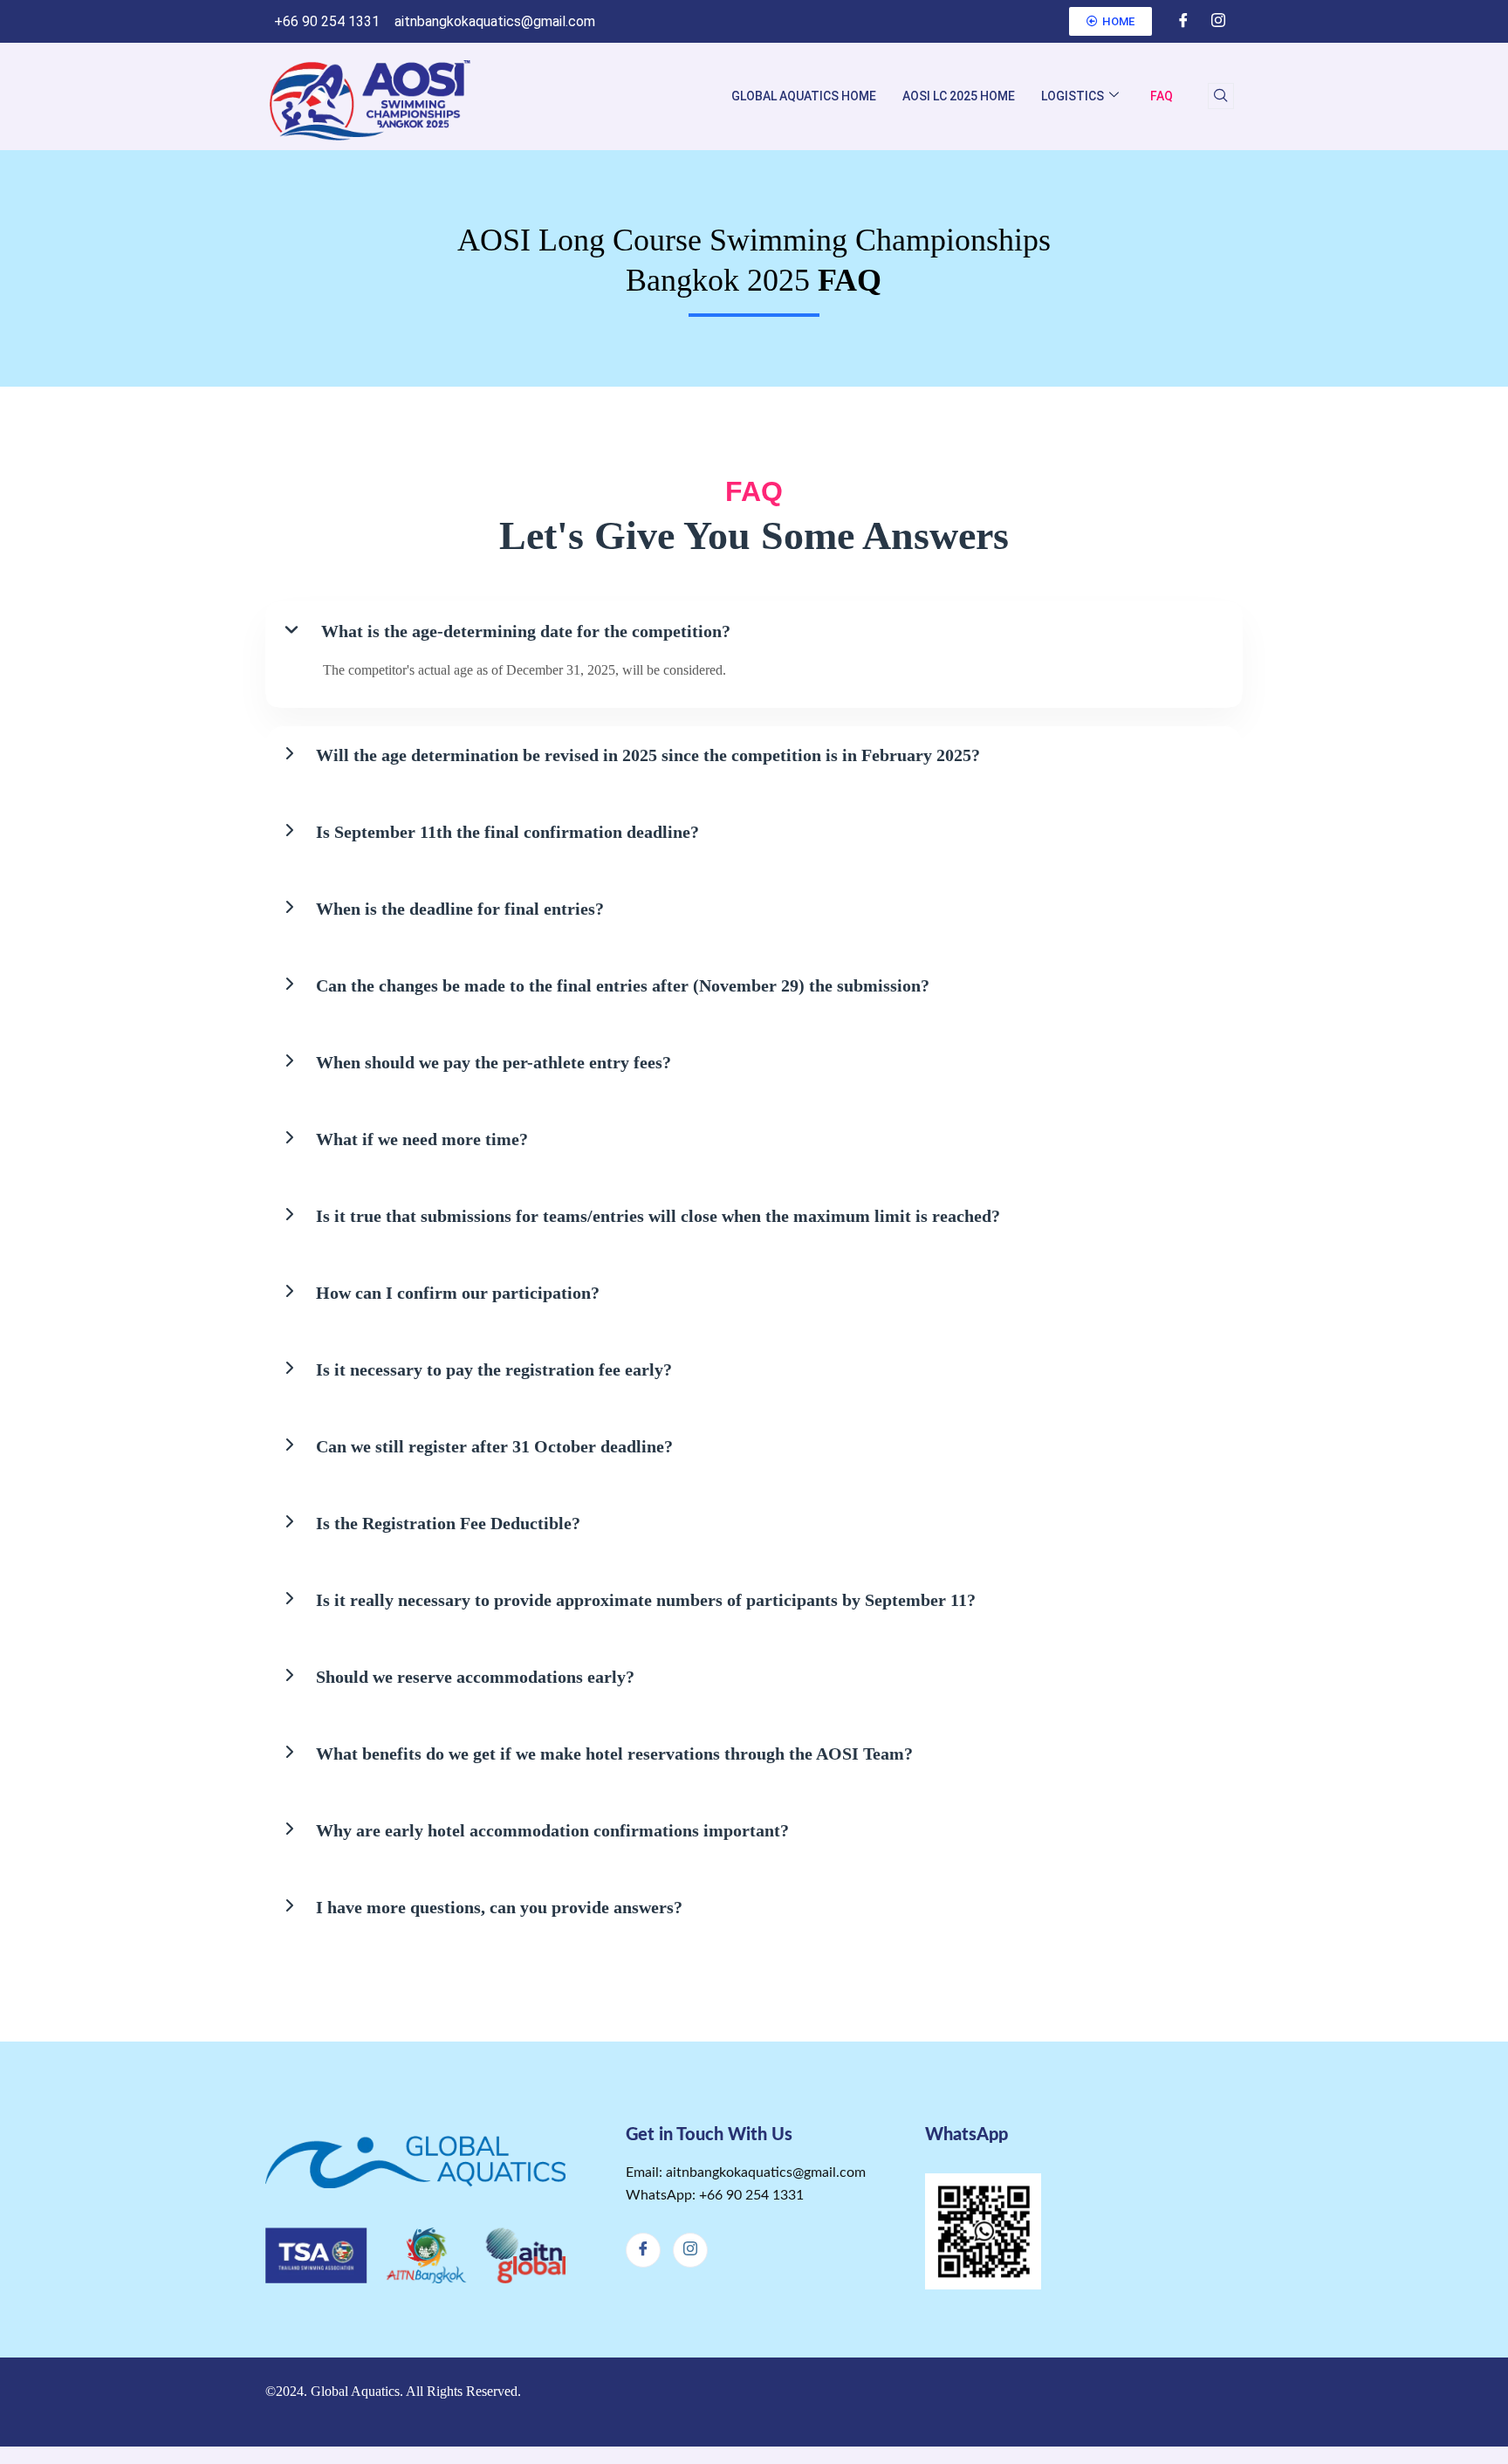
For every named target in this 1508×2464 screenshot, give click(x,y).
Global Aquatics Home (804, 96)
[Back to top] (1221, 2402)
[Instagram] (1218, 22)
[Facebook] (1183, 22)
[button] (1221, 96)
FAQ (1162, 96)
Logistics (1073, 96)
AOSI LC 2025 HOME (959, 96)
